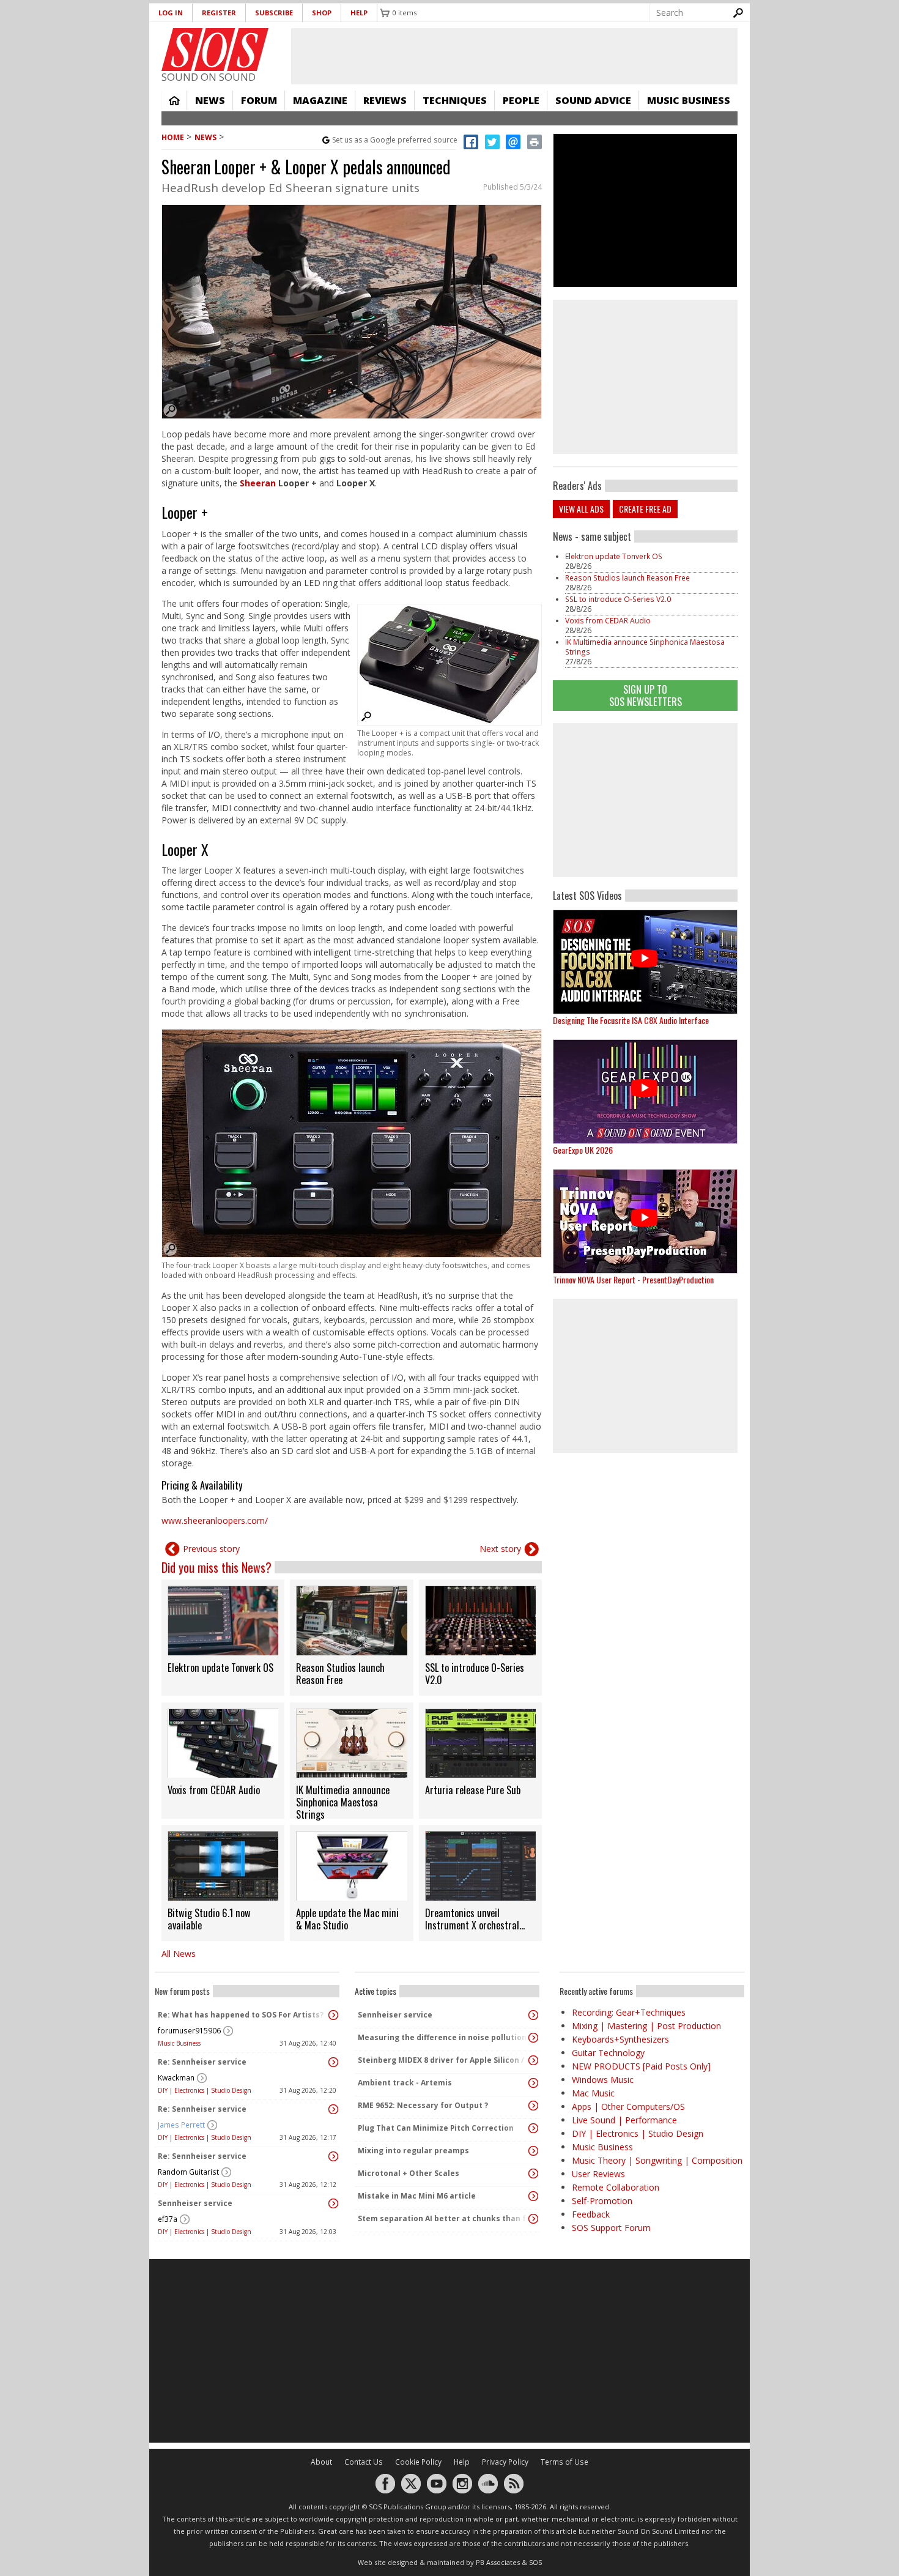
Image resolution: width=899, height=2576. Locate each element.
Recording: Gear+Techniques (629, 2012)
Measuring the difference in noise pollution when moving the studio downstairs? (444, 2037)
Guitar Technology (608, 2053)
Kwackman (176, 2078)
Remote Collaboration (616, 2187)
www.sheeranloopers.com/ (215, 1520)
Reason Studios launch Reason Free (627, 578)
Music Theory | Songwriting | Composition (657, 2160)
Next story (500, 1549)
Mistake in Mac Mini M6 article (417, 2196)
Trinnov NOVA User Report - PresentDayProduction (633, 1279)
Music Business (689, 100)
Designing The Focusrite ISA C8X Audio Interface (631, 1020)
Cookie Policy (418, 2462)
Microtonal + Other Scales (409, 2173)
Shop (322, 13)
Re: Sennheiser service (202, 2062)
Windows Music (603, 2080)
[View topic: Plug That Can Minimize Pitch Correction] (533, 2128)
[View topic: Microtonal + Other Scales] (533, 2173)
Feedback (591, 2214)
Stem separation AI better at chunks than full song (444, 2218)
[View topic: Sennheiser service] (333, 2203)
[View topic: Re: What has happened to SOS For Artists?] (333, 2015)
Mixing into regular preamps (413, 2151)
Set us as (395, 140)
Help (359, 13)
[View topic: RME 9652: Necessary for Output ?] (533, 2106)
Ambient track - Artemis (405, 2083)
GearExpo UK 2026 (583, 1150)
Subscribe (274, 13)
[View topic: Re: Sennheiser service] (333, 2062)
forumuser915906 (189, 2031)
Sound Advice (593, 100)
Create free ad (645, 509)
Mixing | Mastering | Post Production (646, 2026)
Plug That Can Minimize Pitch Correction (436, 2128)
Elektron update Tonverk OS (614, 556)
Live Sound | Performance (624, 2120)
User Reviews (598, 2174)
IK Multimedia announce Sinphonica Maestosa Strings (645, 647)
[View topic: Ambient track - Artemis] (533, 2083)
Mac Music (593, 2093)
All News (179, 1954)
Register (219, 13)
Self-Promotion (602, 2201)
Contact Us (364, 2462)
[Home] (215, 50)
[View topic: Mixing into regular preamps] (533, 2151)
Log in (171, 13)
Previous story (211, 1549)
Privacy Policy (505, 2462)
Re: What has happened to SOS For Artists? (241, 2015)
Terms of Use (564, 2462)
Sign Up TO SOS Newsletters (646, 695)
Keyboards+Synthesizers (620, 2039)
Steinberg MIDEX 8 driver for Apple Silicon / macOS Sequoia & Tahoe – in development (444, 2060)
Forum (259, 100)
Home (174, 100)
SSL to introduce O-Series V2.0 (618, 599)
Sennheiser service (195, 2203)
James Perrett (181, 2125)
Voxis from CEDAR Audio (608, 621)
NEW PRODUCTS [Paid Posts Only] (641, 2066)
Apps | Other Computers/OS (628, 2106)
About (321, 2462)
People (521, 100)
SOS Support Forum (611, 2228)
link (223, 1638)
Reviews (385, 100)
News (210, 100)
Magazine (320, 100)
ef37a (168, 2219)
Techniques (455, 100)
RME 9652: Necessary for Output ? (423, 2105)
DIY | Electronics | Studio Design (205, 2090)
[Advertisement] (645, 800)
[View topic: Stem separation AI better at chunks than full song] (533, 2219)
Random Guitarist (188, 2172)
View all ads (581, 509)
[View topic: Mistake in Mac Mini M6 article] (533, 2196)
